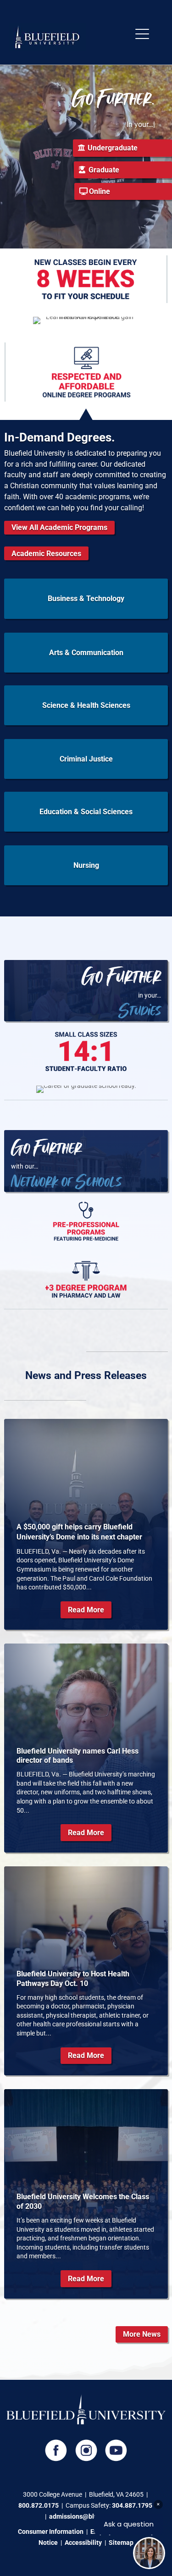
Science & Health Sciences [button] (86, 705)
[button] (142, 35)
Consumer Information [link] (51, 2532)
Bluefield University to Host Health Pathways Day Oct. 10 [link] (73, 1979)
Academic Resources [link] (46, 554)
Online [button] (100, 191)
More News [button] (142, 2334)
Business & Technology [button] (86, 598)
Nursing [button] (86, 865)
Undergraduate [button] (113, 148)
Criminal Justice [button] (86, 759)
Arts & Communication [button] (86, 653)
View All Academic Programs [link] (59, 527)
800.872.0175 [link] (39, 2505)
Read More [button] (86, 1610)
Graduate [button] (104, 170)
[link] (47, 49)
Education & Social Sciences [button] (86, 812)
